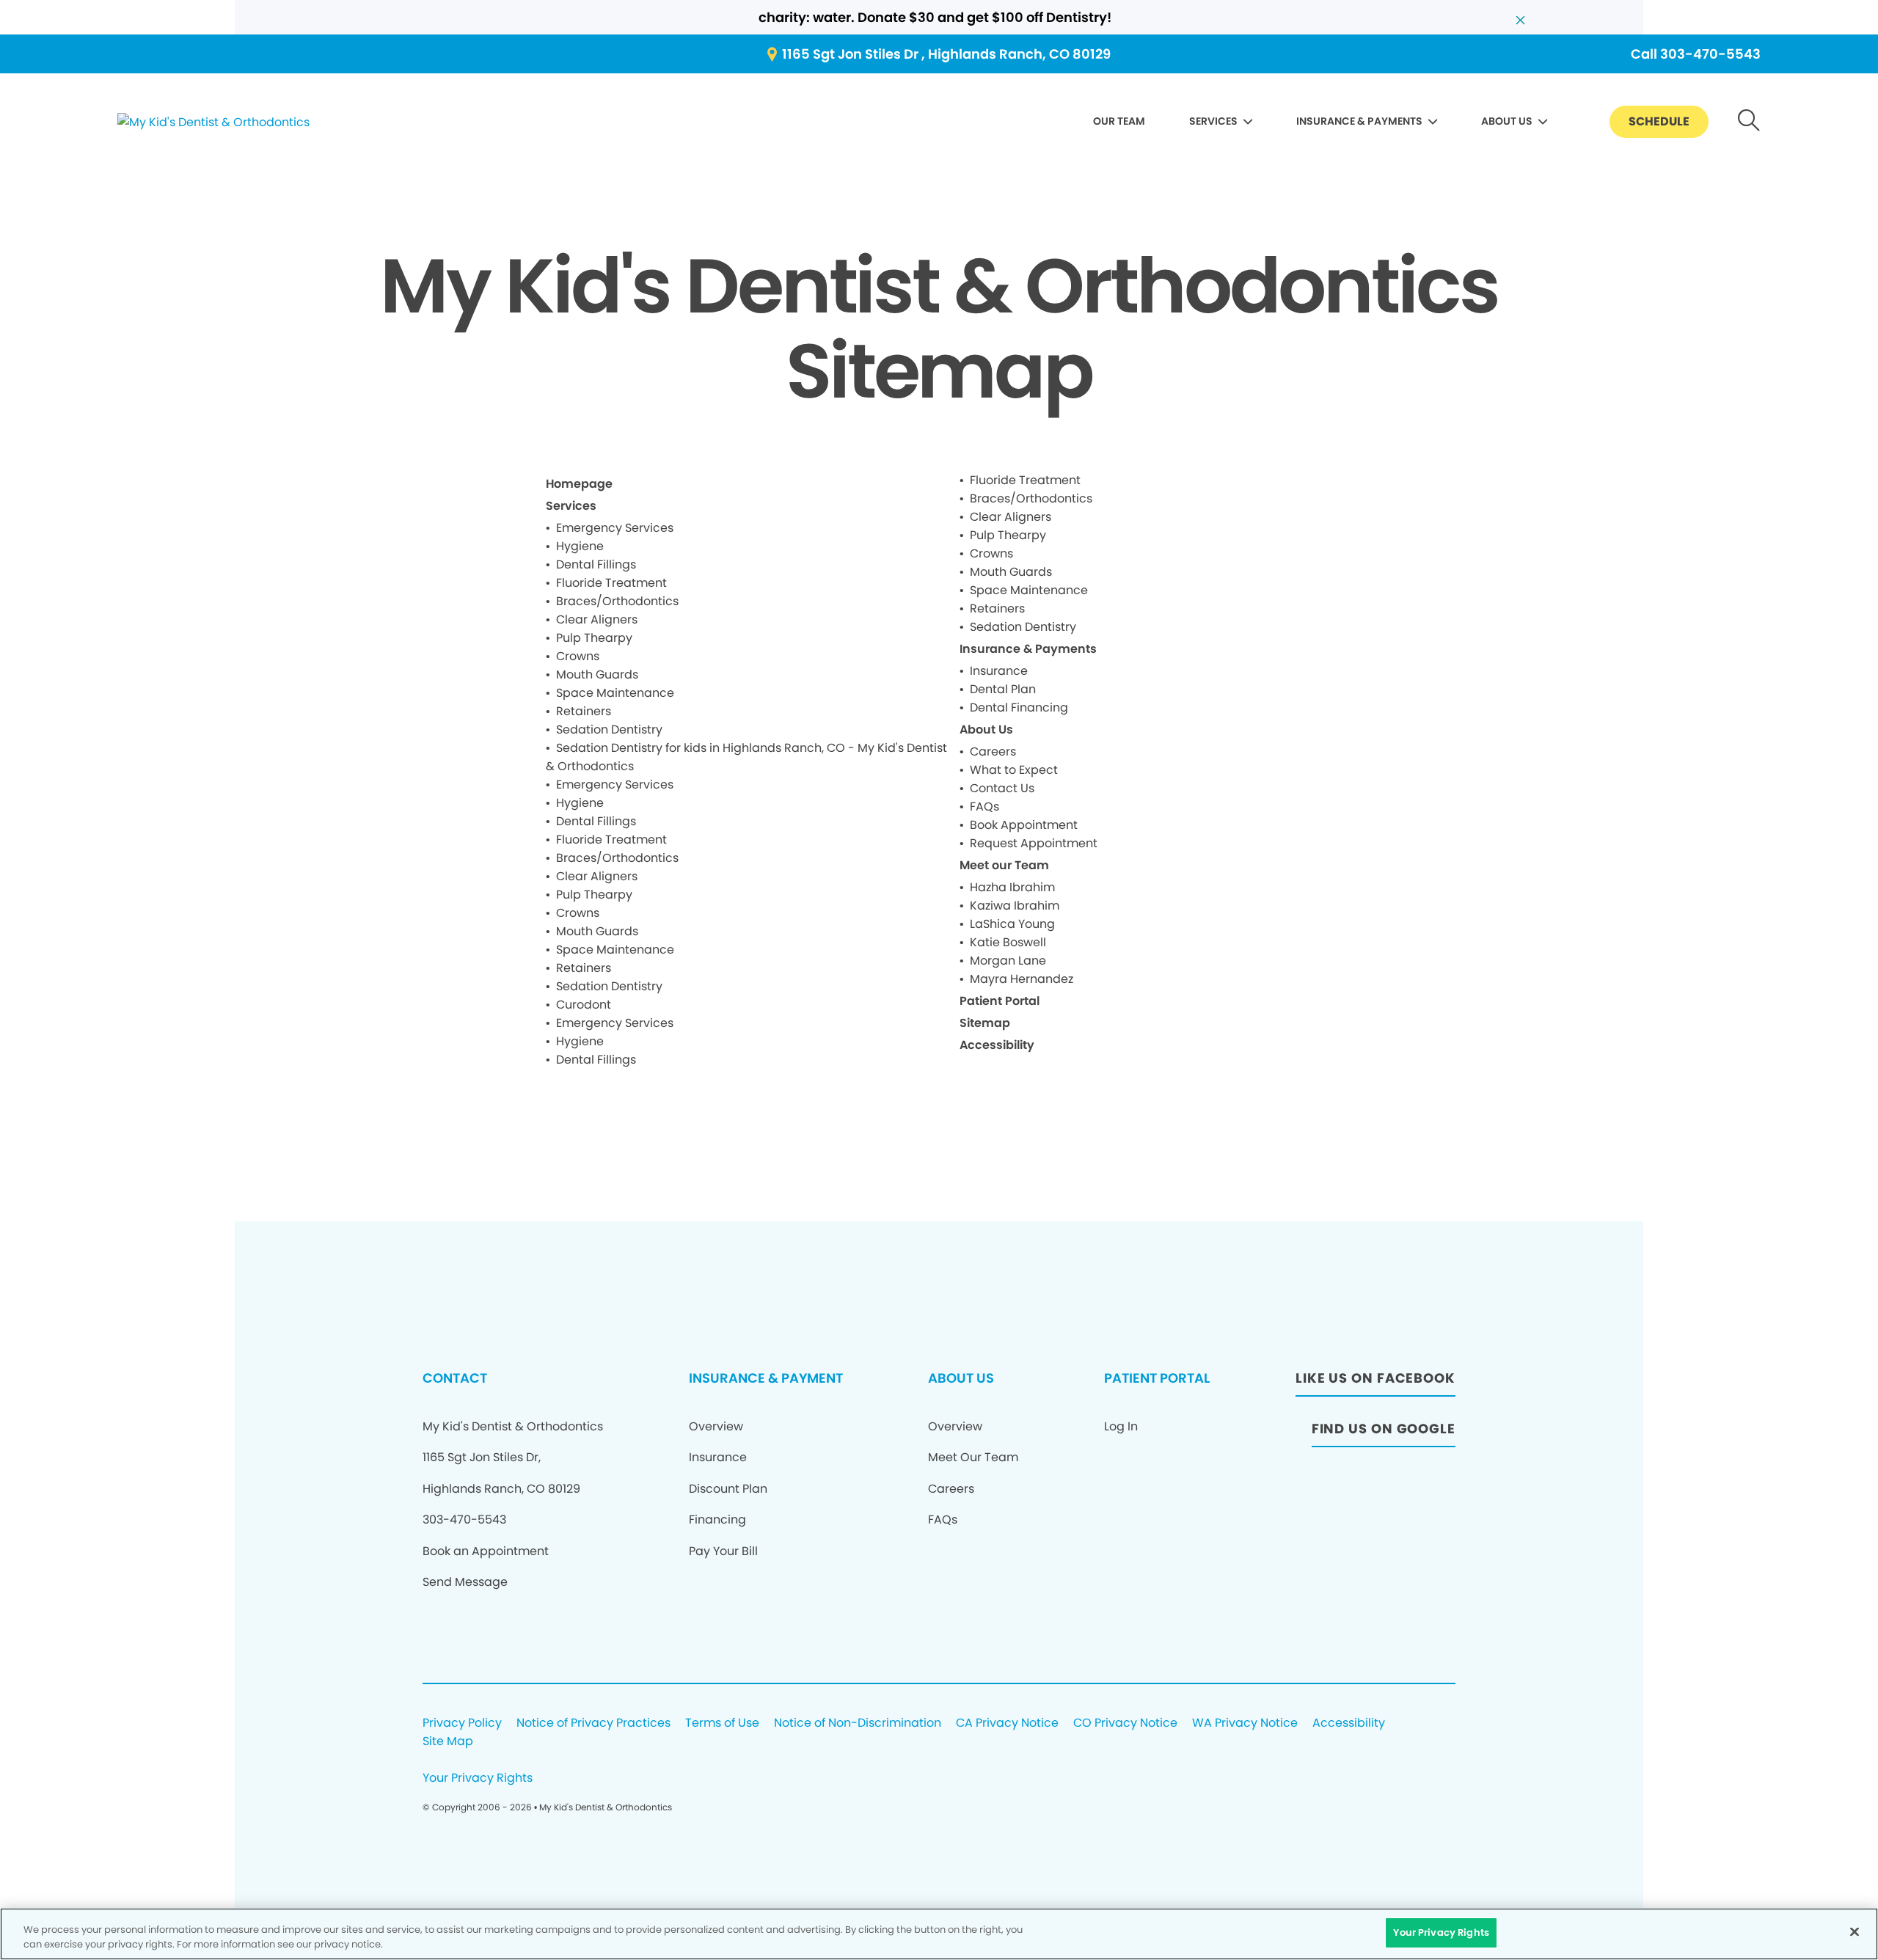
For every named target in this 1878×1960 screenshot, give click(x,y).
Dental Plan (1003, 689)
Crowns (578, 656)
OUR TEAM (1119, 121)
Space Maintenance (615, 693)
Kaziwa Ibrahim (1015, 906)
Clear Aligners (597, 619)
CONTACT (455, 1378)
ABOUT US (1507, 121)
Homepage (579, 484)
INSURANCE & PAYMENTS (1359, 121)
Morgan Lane (1008, 961)
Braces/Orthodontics (617, 601)
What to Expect (1014, 770)
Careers (993, 752)
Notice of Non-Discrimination (858, 1723)
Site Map (448, 1742)
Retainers (584, 711)
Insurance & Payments (1028, 649)
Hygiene (580, 546)
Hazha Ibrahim (1012, 887)
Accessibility (997, 1045)
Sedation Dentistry (609, 729)
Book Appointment (1024, 825)
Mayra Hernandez (1022, 979)
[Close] (1855, 1931)
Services (571, 506)
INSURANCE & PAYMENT (766, 1378)
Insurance (999, 671)
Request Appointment (1034, 843)
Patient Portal (1000, 1001)
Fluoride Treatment (611, 583)
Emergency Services (615, 528)
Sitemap (985, 1023)
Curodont (584, 1005)
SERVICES (1213, 121)
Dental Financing (1019, 707)
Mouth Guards (597, 674)
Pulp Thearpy (594, 638)
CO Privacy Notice (1125, 1723)
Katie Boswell (1008, 942)
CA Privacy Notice (1007, 1723)
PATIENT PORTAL (1157, 1378)
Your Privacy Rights (478, 1778)
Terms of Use (722, 1723)
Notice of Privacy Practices (593, 1723)
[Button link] (1749, 122)
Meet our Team (1004, 865)
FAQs (984, 807)
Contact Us (1002, 788)
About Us (986, 729)
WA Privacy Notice (1245, 1723)
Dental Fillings (596, 564)
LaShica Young (1012, 924)
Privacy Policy (462, 1723)
